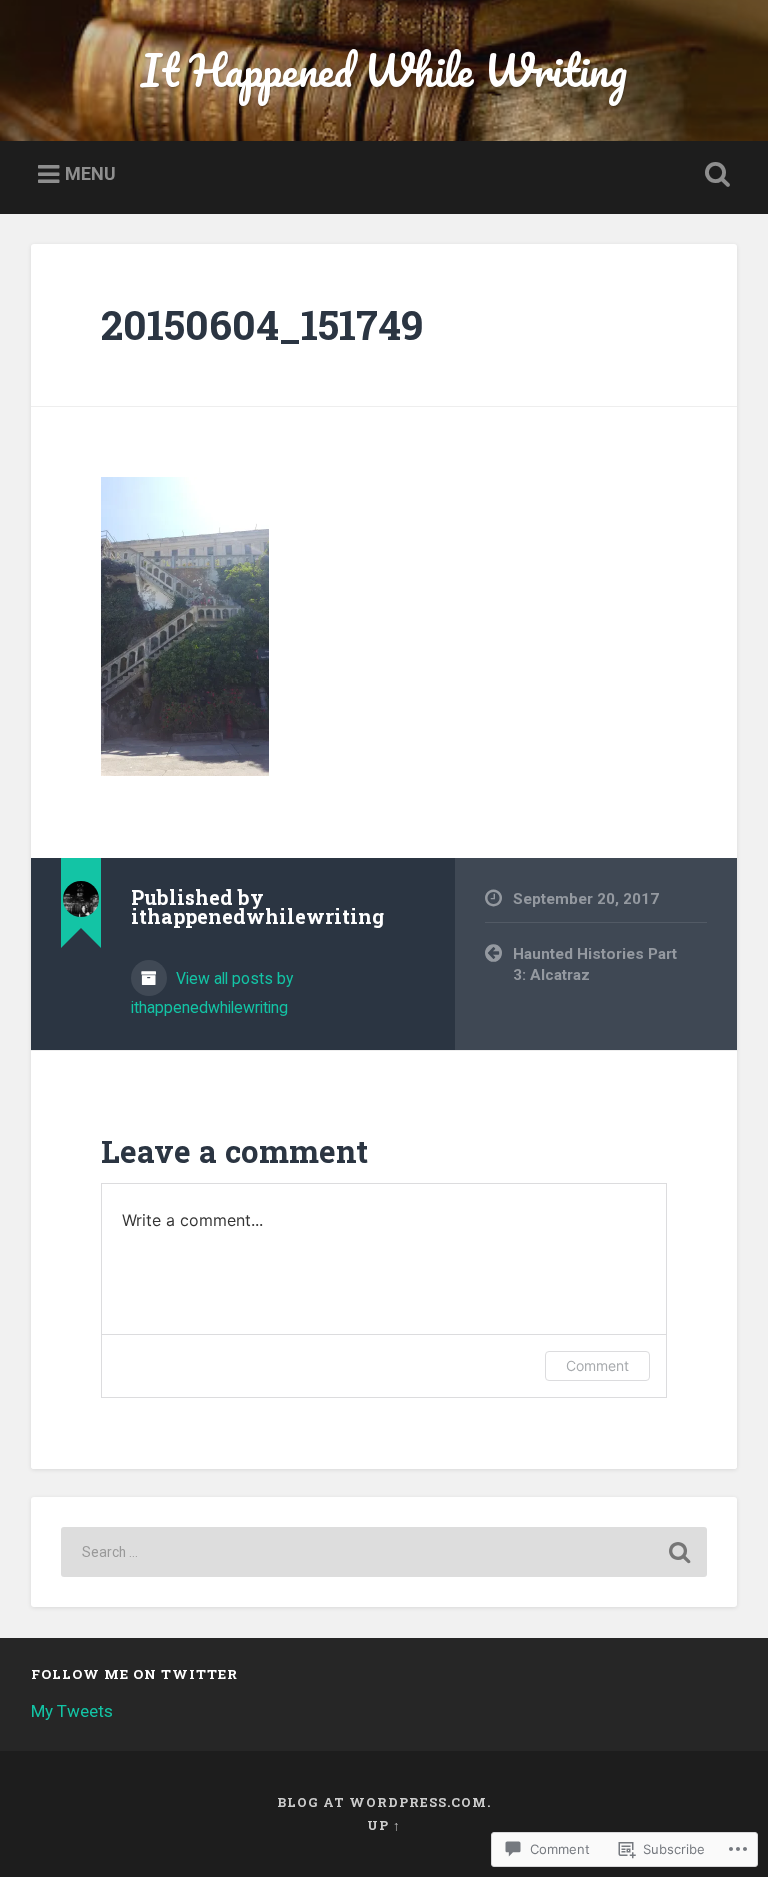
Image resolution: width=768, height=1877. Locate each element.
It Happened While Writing (384, 69)
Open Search (714, 175)
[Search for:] (384, 1552)
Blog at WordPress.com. (384, 1802)
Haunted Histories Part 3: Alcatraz (595, 964)
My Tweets (72, 1711)
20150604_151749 (262, 324)
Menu (90, 173)
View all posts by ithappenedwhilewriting (212, 993)
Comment (597, 1365)
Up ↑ (384, 1825)
